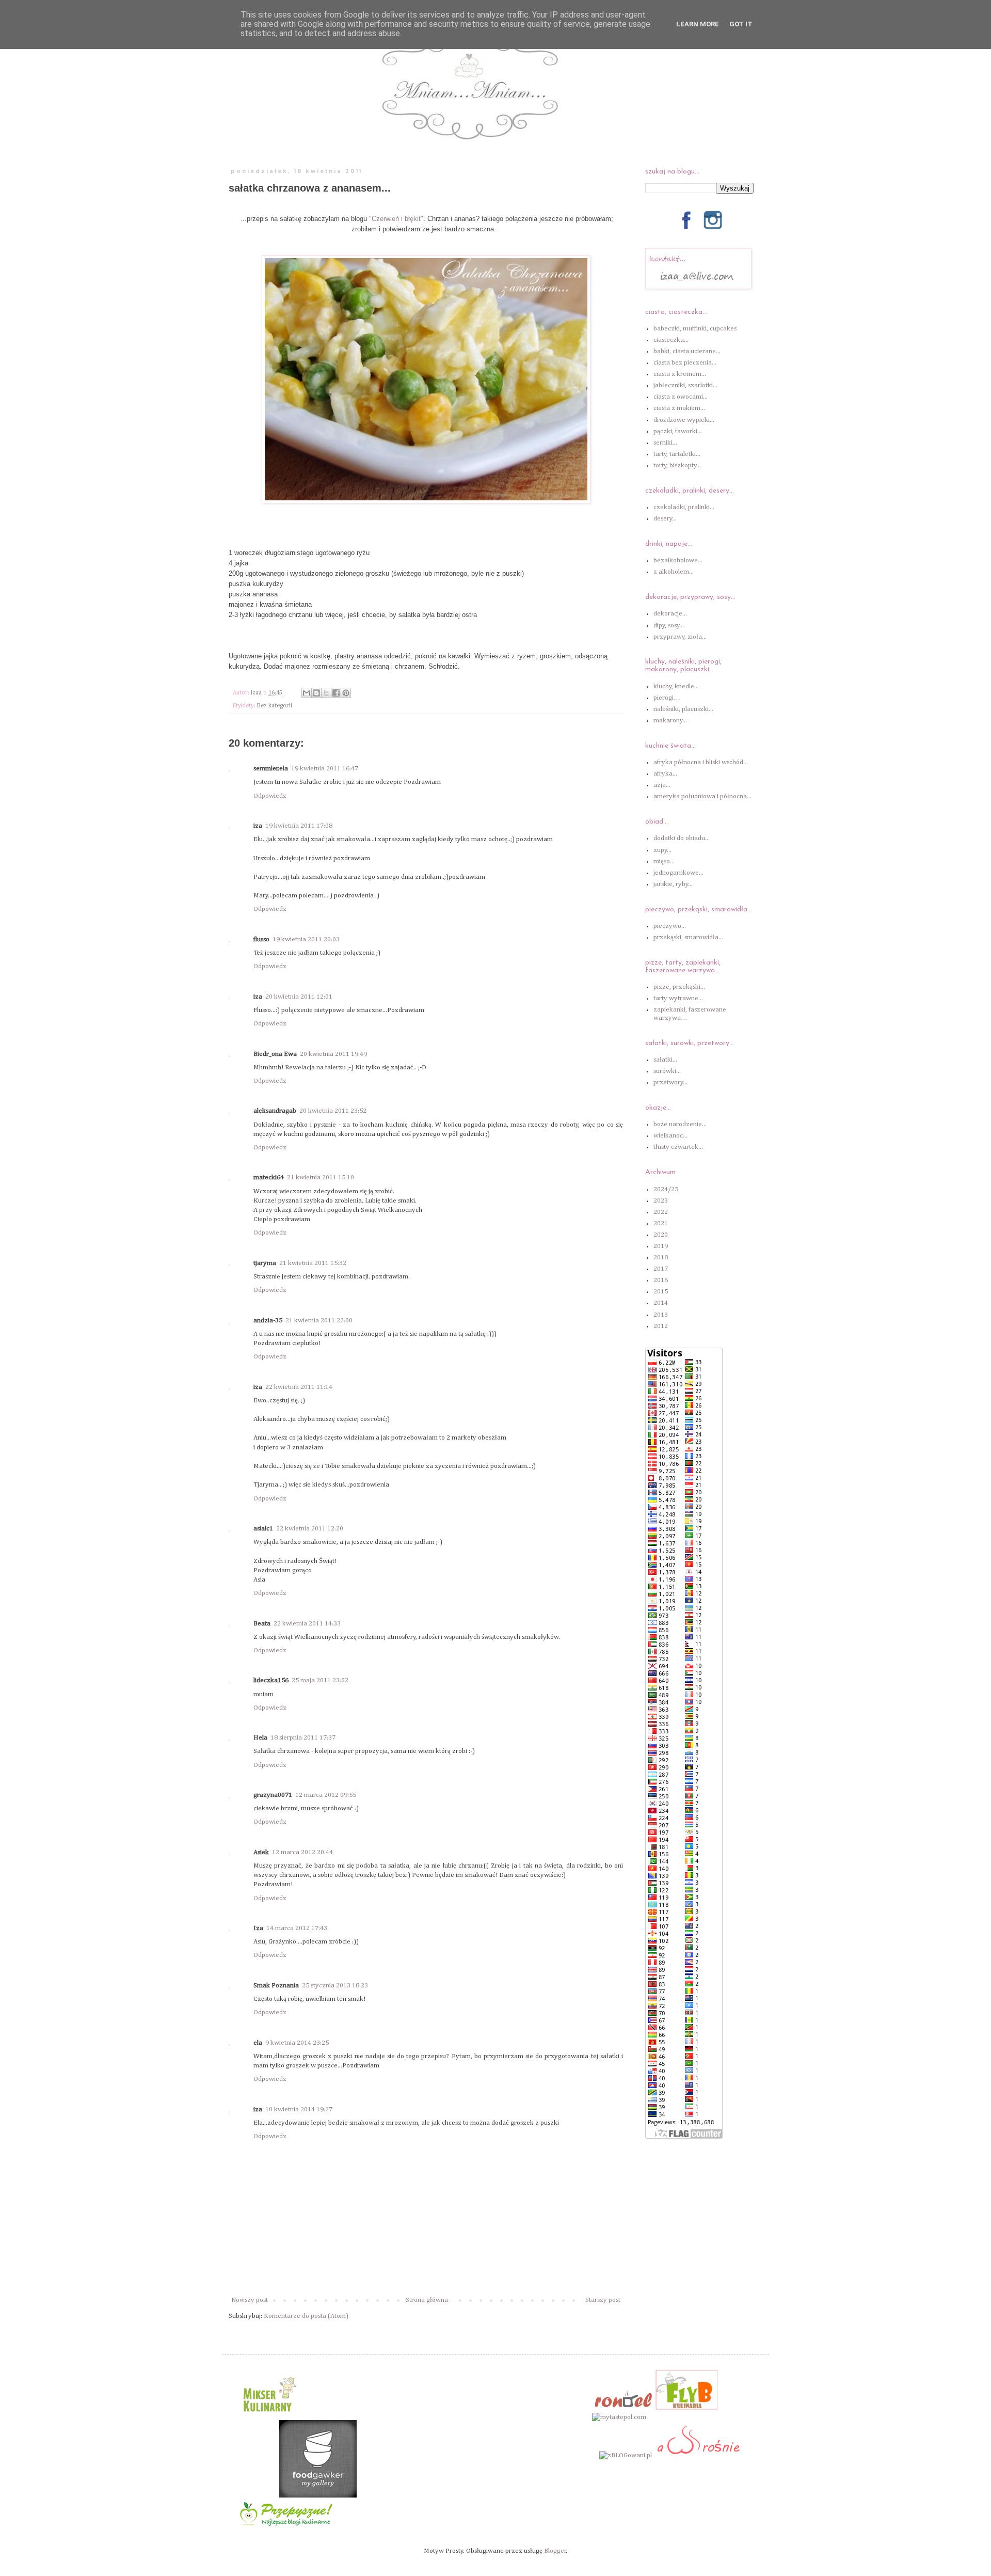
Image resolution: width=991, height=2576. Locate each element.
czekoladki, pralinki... (684, 507)
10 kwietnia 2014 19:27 (299, 2109)
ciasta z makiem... (679, 408)
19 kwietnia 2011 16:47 (325, 769)
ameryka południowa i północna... (702, 796)
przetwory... (670, 1082)
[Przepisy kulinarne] (268, 2415)
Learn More (698, 24)
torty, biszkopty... (677, 465)
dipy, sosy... (669, 626)
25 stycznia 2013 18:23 (335, 1986)
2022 (661, 1212)
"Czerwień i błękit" (396, 219)
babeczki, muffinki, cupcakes (695, 329)
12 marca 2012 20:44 (302, 1852)
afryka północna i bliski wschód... (701, 762)
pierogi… (667, 698)
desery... (665, 519)
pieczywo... (670, 926)
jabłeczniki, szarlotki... (685, 385)
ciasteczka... (671, 340)
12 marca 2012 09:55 (326, 1795)
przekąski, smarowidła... (688, 937)
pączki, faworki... (678, 431)
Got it (741, 24)
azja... (662, 785)
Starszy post (603, 2300)
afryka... (665, 774)
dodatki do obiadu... (682, 838)
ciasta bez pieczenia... (685, 363)
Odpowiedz (270, 796)
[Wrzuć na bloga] (316, 693)
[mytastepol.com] (619, 2417)
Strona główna (427, 2300)
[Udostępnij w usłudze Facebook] (336, 693)
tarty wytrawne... (678, 998)
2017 (661, 1269)
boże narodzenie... (680, 1124)
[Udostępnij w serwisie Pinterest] (346, 693)
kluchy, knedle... (676, 686)
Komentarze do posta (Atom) (306, 2316)
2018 (661, 1258)
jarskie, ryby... (673, 884)
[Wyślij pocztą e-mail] (307, 693)
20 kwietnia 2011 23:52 (333, 1111)
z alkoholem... (674, 572)
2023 (661, 1201)
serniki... (665, 443)
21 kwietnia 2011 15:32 (313, 1263)
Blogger (555, 2551)
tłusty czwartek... (678, 1147)
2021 (661, 1223)
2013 (661, 1315)
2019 (661, 1246)
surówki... (667, 1071)
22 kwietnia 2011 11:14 (299, 1387)
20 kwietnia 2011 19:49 (333, 1054)
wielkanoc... (670, 1136)
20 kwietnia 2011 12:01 (299, 997)
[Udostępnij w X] (326, 693)
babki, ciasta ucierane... (687, 351)
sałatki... (665, 1060)
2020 (661, 1235)
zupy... (662, 850)
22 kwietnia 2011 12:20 (310, 1529)
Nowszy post (250, 2300)
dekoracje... (670, 614)
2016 (661, 1280)
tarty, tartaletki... (677, 454)
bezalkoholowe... (678, 560)
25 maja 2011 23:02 (320, 1680)
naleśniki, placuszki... (683, 709)
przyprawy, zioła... (680, 637)
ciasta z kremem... (680, 374)
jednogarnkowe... (678, 873)
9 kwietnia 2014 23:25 (297, 2043)
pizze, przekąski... (679, 987)
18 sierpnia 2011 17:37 (303, 1738)
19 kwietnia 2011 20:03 (306, 939)
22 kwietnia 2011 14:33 (307, 1624)
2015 (661, 1292)
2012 (661, 1326)
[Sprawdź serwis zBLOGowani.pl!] (626, 2455)
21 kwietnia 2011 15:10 (321, 1178)
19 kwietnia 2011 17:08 (299, 826)
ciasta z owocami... (681, 397)
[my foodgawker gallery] (318, 2496)
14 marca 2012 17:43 (297, 1928)
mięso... (664, 862)
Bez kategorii (275, 706)
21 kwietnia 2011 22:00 (319, 1321)
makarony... (670, 721)
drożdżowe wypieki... (684, 420)
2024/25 (666, 1189)
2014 (661, 1303)
